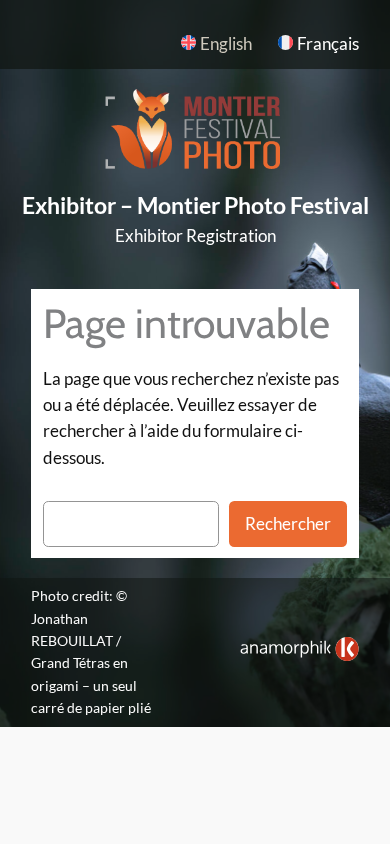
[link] (299, 649)
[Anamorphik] (299, 655)
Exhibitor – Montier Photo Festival (195, 205)
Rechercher (288, 523)
